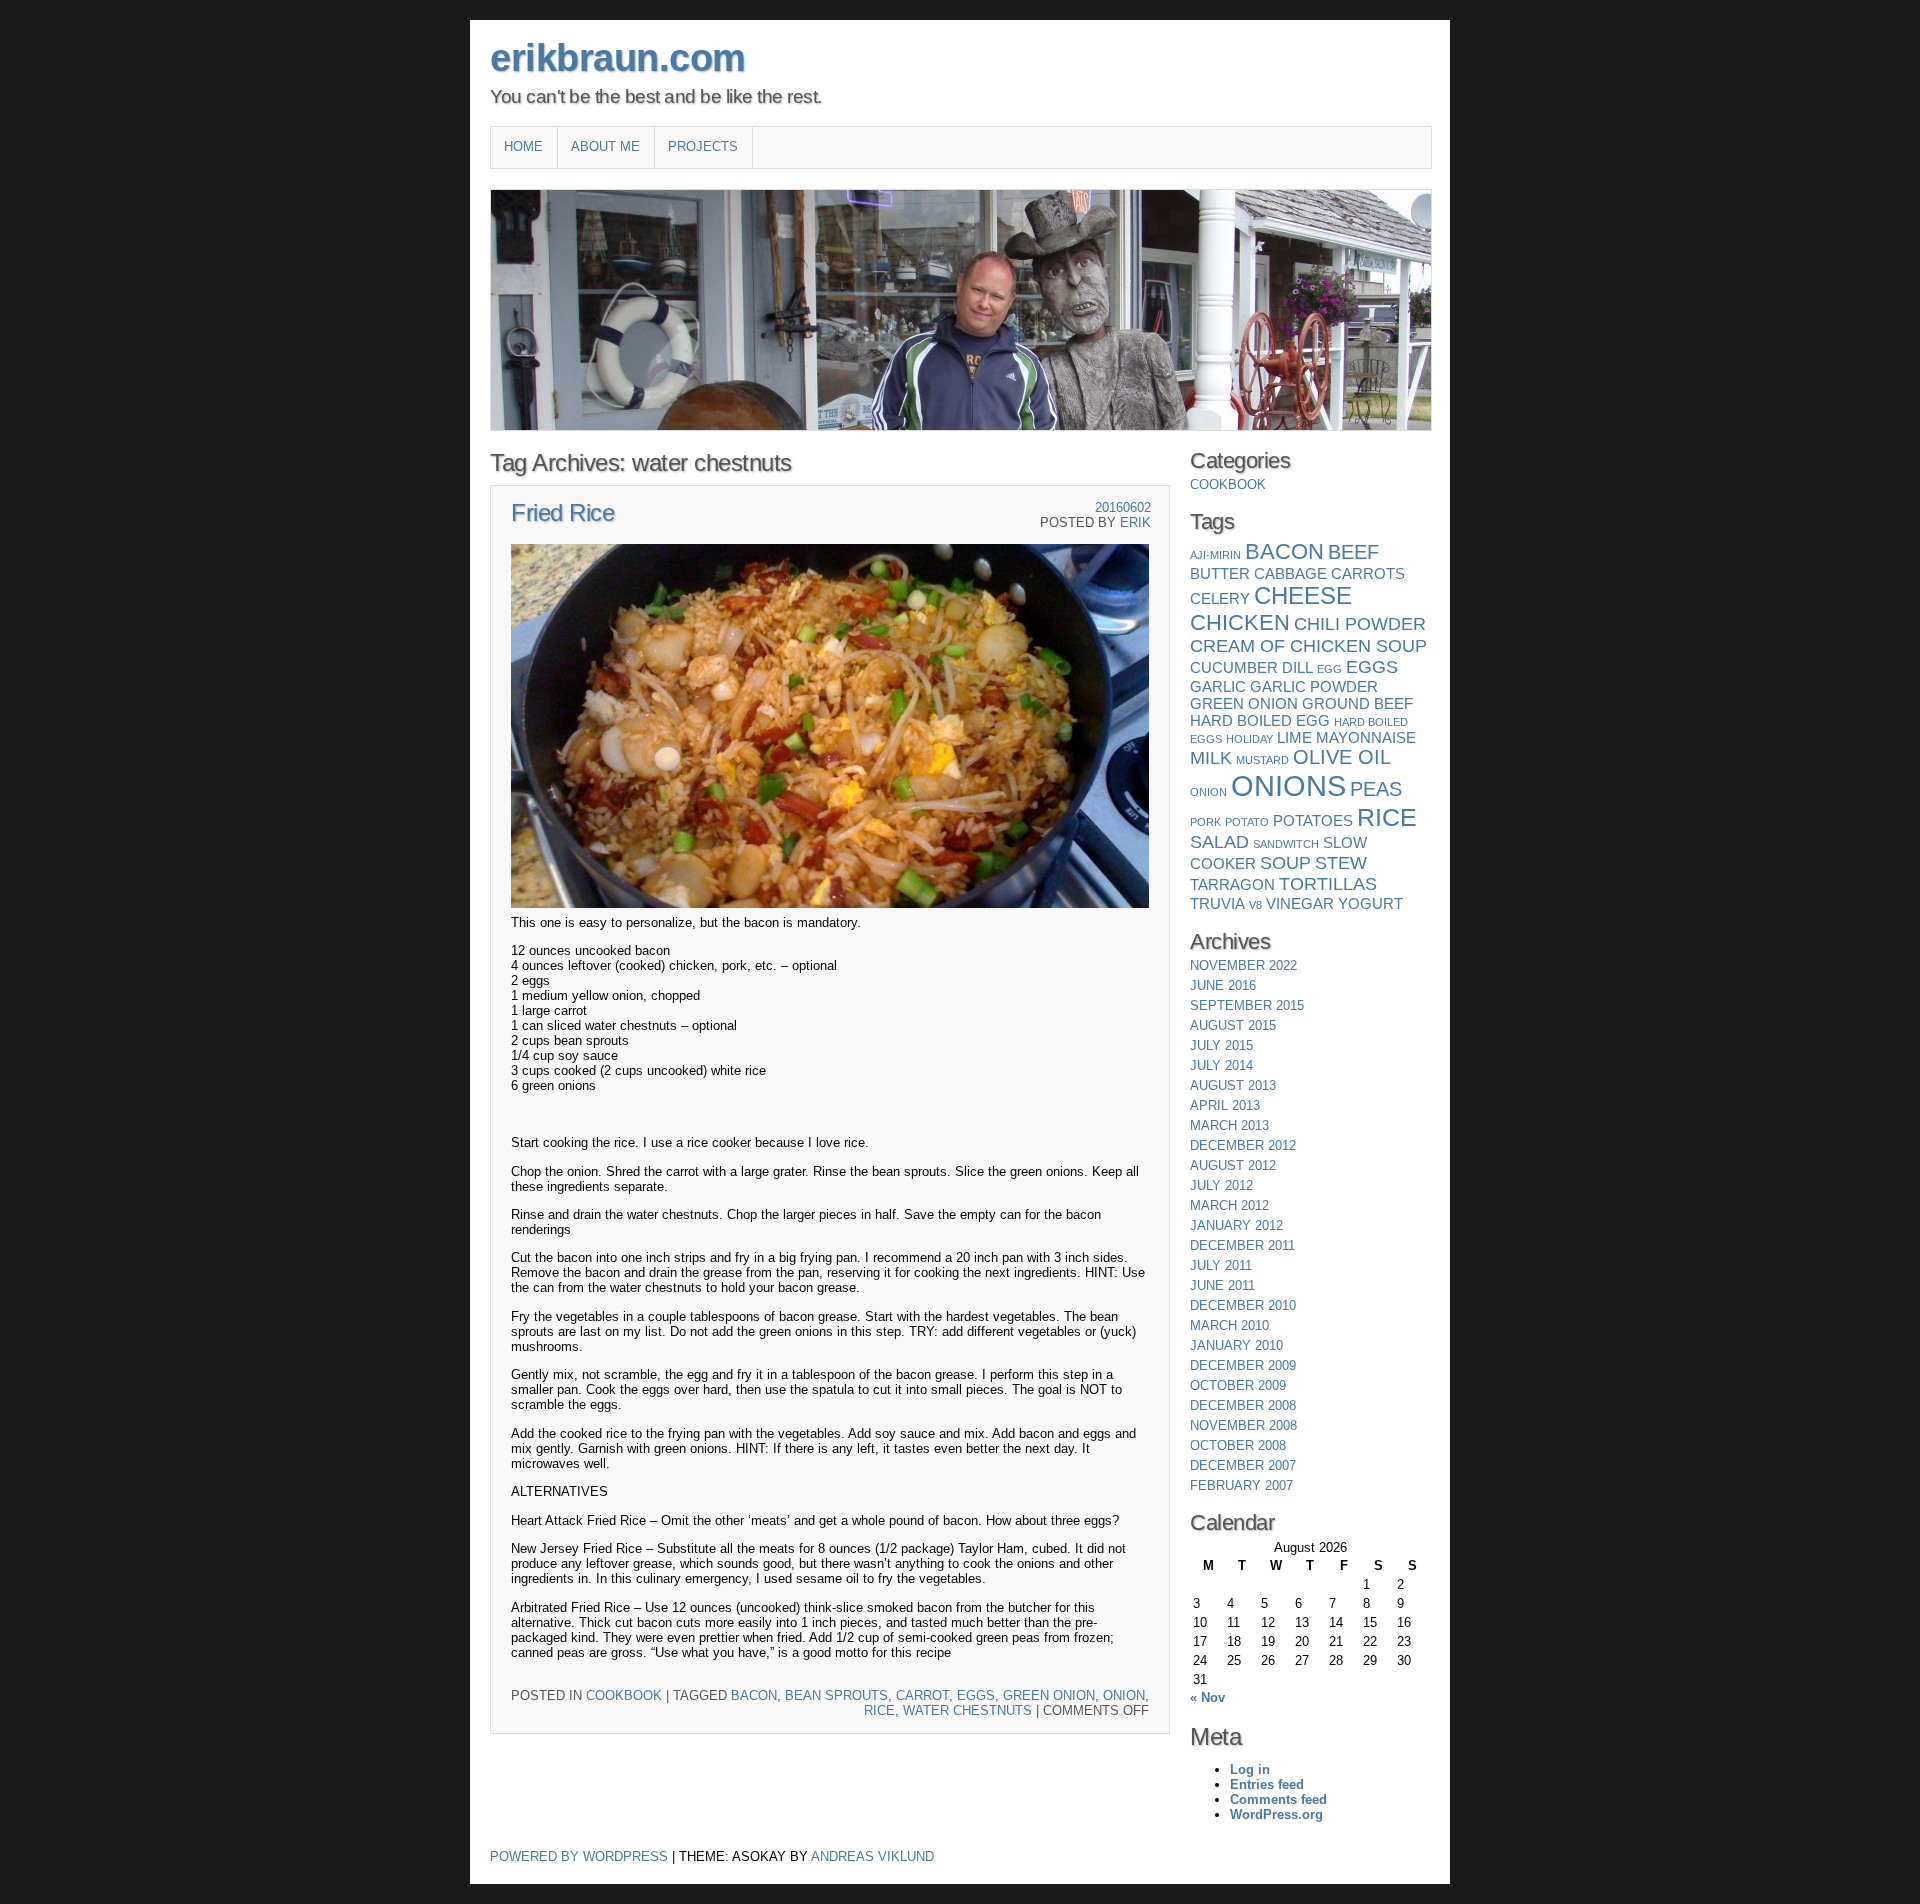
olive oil (1342, 757)
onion (1124, 1695)
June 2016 (1223, 985)
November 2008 (1243, 1425)
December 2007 (1243, 1465)
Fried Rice (562, 512)
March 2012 (1229, 1205)
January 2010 (1236, 1345)
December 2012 (1243, 1145)
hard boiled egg (1260, 720)
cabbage (1290, 573)
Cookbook (624, 1695)
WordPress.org (1276, 1814)
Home (523, 146)
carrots (1368, 573)
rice (879, 1710)
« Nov (1207, 1697)
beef (1353, 552)
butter (1220, 573)
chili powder (1360, 624)
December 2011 (1242, 1245)
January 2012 (1236, 1225)
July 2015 (1221, 1045)
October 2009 (1238, 1385)
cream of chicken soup (1308, 646)
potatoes (1313, 820)
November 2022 (1243, 965)
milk (1211, 758)
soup (1285, 863)
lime (1294, 737)
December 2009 (1243, 1365)
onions (1288, 785)
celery (1220, 598)
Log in (1250, 1769)
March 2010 (1229, 1325)
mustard (1262, 760)
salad (1219, 842)
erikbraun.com (618, 58)
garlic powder (1314, 686)
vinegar (1300, 903)
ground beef (1357, 703)
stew (1341, 863)
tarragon (1232, 884)
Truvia (1217, 903)
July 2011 (1221, 1265)
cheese (1303, 595)
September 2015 (1247, 1005)
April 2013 (1225, 1105)
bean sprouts (836, 1695)
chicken (1240, 622)
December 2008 (1243, 1405)
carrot (922, 1695)
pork (1205, 822)
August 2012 (1233, 1165)
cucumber (1234, 667)
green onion (1049, 1695)
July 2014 (1221, 1065)
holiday (1249, 739)
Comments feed (1278, 1799)
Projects (703, 146)
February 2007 (1241, 1485)
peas (1376, 789)
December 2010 (1243, 1305)
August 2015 (1233, 1025)
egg (1329, 669)
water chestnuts (967, 1710)
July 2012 (1221, 1185)
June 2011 (1222, 1285)
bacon (754, 1695)
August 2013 (1233, 1085)
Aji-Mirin (1215, 555)
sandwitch (1286, 844)
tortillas (1328, 884)
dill (1297, 667)
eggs (976, 1695)
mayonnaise (1366, 737)
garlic (1218, 686)
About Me (605, 146)
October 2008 (1238, 1445)
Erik (1135, 522)
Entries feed (1267, 1784)
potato (1247, 822)
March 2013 (1229, 1125)
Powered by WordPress (579, 1856)
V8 (1255, 905)
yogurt (1370, 903)
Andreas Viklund (872, 1856)
